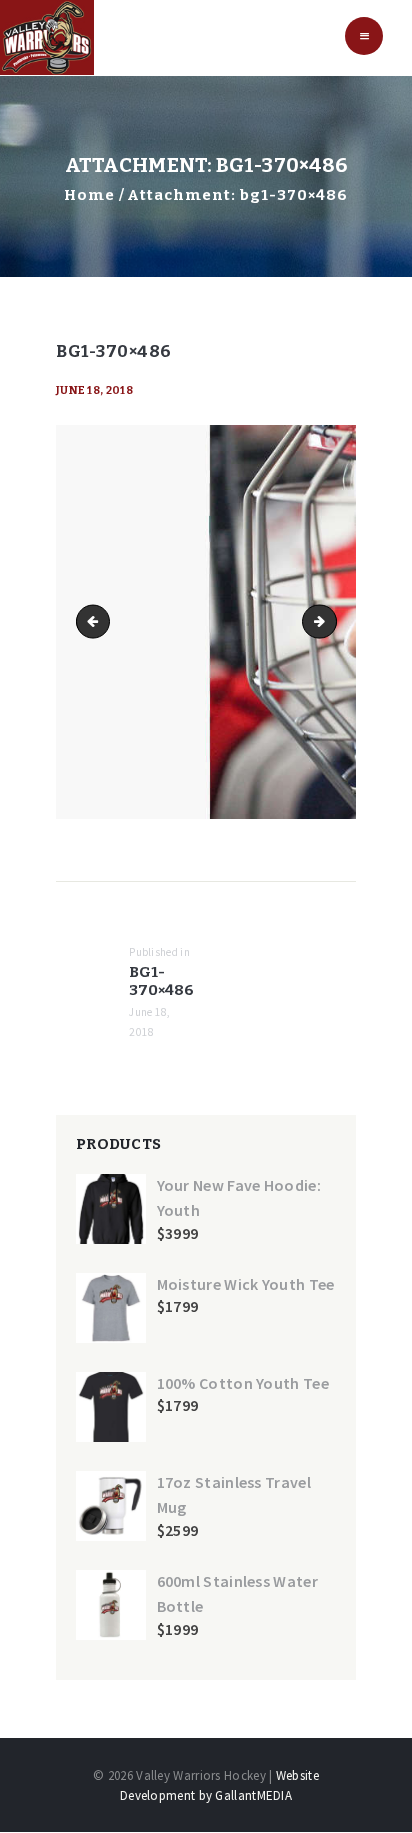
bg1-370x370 (97, 621)
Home (89, 195)
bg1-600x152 (330, 621)
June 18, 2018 (94, 390)
